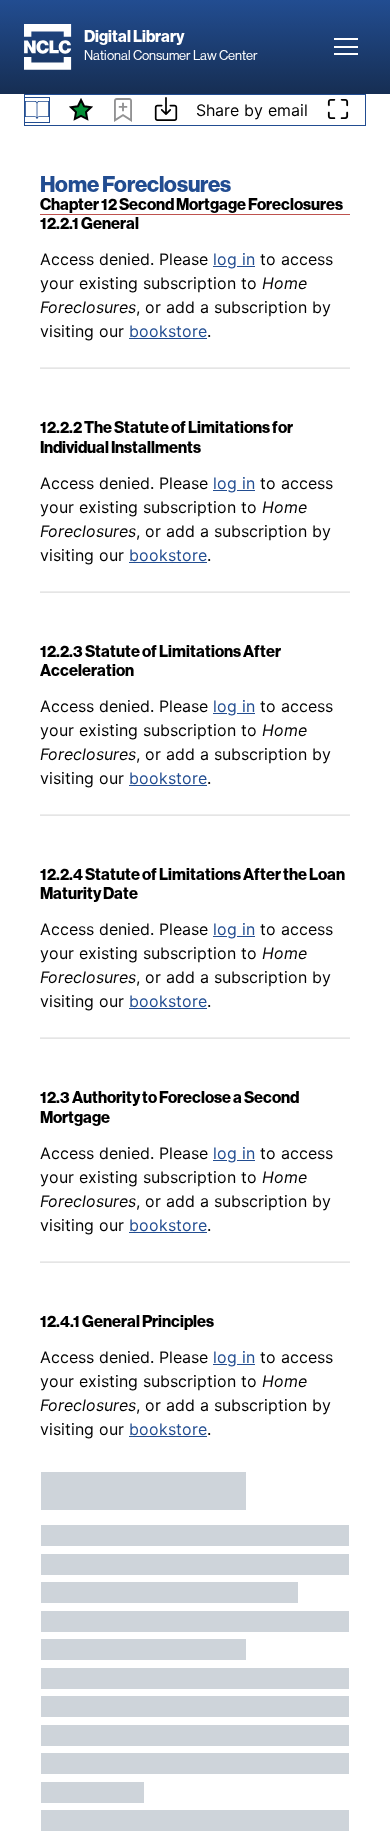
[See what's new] (81, 110)
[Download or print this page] (166, 112)
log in (234, 259)
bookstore (168, 331)
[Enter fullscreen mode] (338, 110)
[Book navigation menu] (37, 110)
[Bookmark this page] (123, 113)
